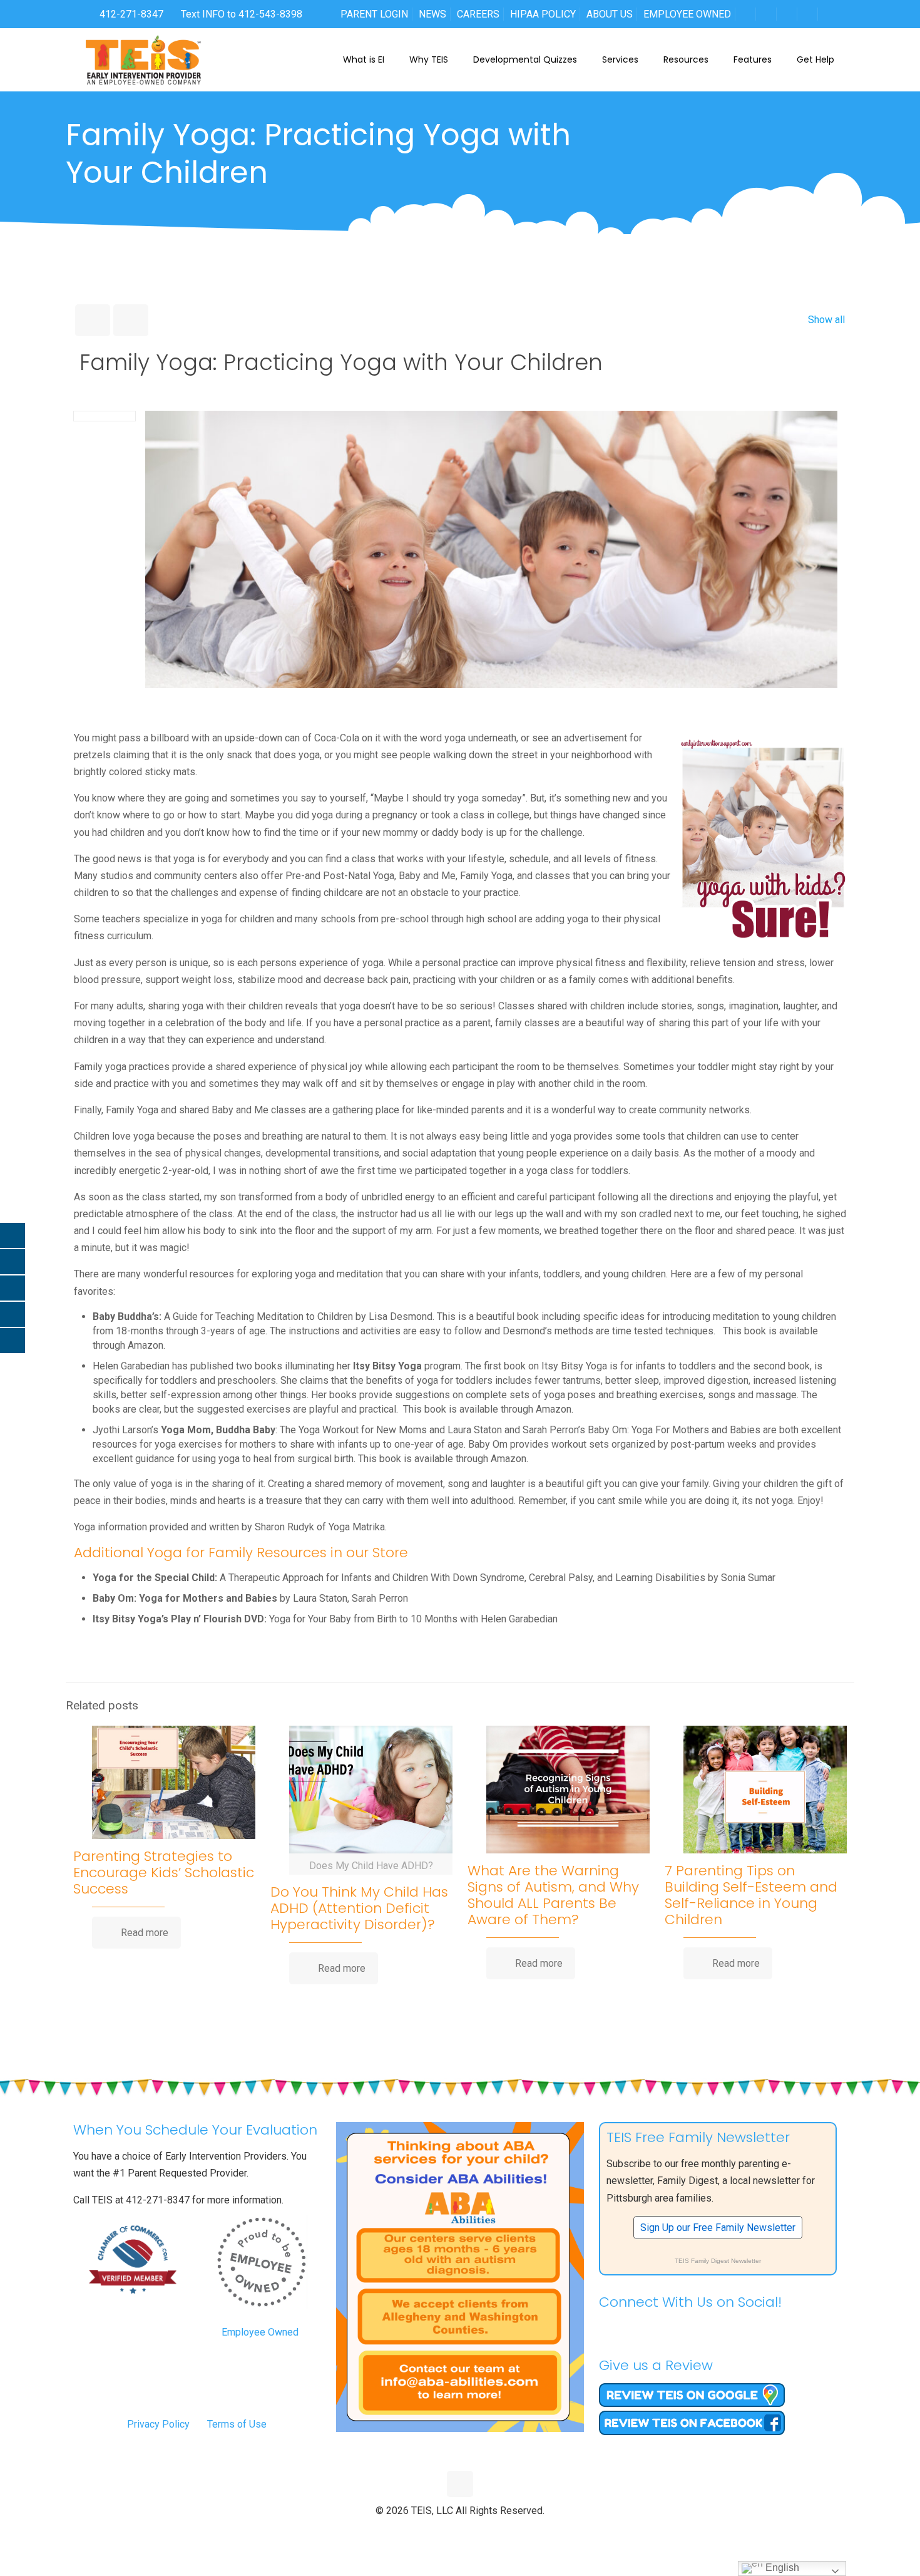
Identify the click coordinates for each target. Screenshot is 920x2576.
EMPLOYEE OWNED (687, 14)
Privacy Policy (158, 2424)
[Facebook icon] (434, 2532)
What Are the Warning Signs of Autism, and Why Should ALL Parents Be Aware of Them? (553, 1895)
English (781, 2568)
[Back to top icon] (460, 2484)
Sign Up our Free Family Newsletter (718, 2228)
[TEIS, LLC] (144, 59)
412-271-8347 (130, 14)
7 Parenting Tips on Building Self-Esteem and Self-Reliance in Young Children (751, 1895)
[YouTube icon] (460, 2532)
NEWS (432, 14)
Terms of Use (237, 2424)
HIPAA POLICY (543, 14)
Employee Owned (260, 2332)
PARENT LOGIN (374, 14)
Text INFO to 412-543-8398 (242, 14)
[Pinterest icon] (473, 2532)
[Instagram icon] (487, 2532)
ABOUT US (610, 14)
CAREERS (478, 14)
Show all (826, 320)
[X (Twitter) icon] (447, 2532)
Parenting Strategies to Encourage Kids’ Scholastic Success (164, 1873)
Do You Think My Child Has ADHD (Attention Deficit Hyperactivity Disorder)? (359, 1908)
